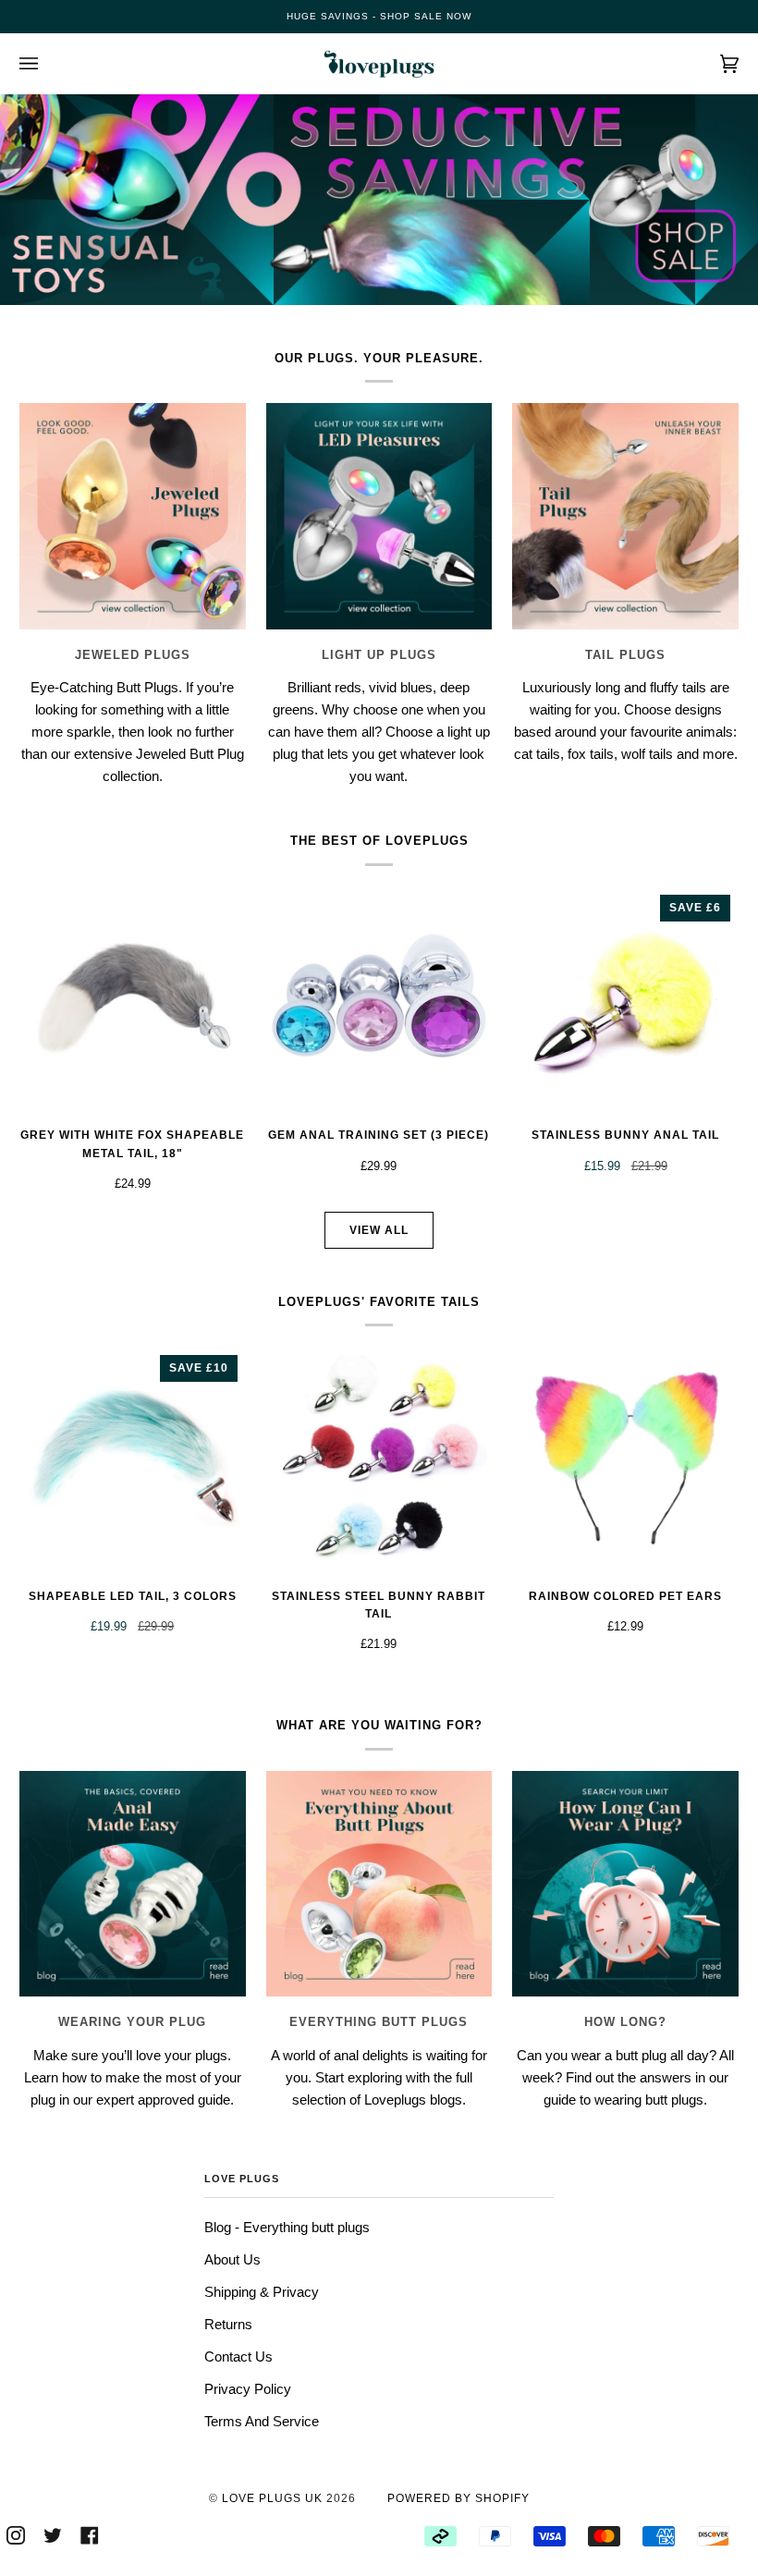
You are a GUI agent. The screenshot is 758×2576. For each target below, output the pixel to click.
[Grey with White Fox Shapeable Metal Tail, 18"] (133, 1000)
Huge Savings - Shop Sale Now (379, 16)
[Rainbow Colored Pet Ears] (625, 1460)
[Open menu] (47, 64)
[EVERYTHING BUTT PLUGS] (379, 1884)
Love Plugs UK (272, 2498)
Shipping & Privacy (262, 2292)
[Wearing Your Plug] (133, 1884)
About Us (232, 2259)
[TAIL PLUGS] (625, 516)
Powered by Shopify (458, 2498)
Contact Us (238, 2356)
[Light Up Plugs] (379, 516)
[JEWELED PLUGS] (133, 516)
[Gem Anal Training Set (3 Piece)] (379, 1000)
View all (379, 1230)
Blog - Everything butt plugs (287, 2227)
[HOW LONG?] (625, 1884)
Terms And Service (262, 2421)
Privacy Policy (248, 2389)
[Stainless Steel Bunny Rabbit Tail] (379, 1460)
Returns (228, 2324)
